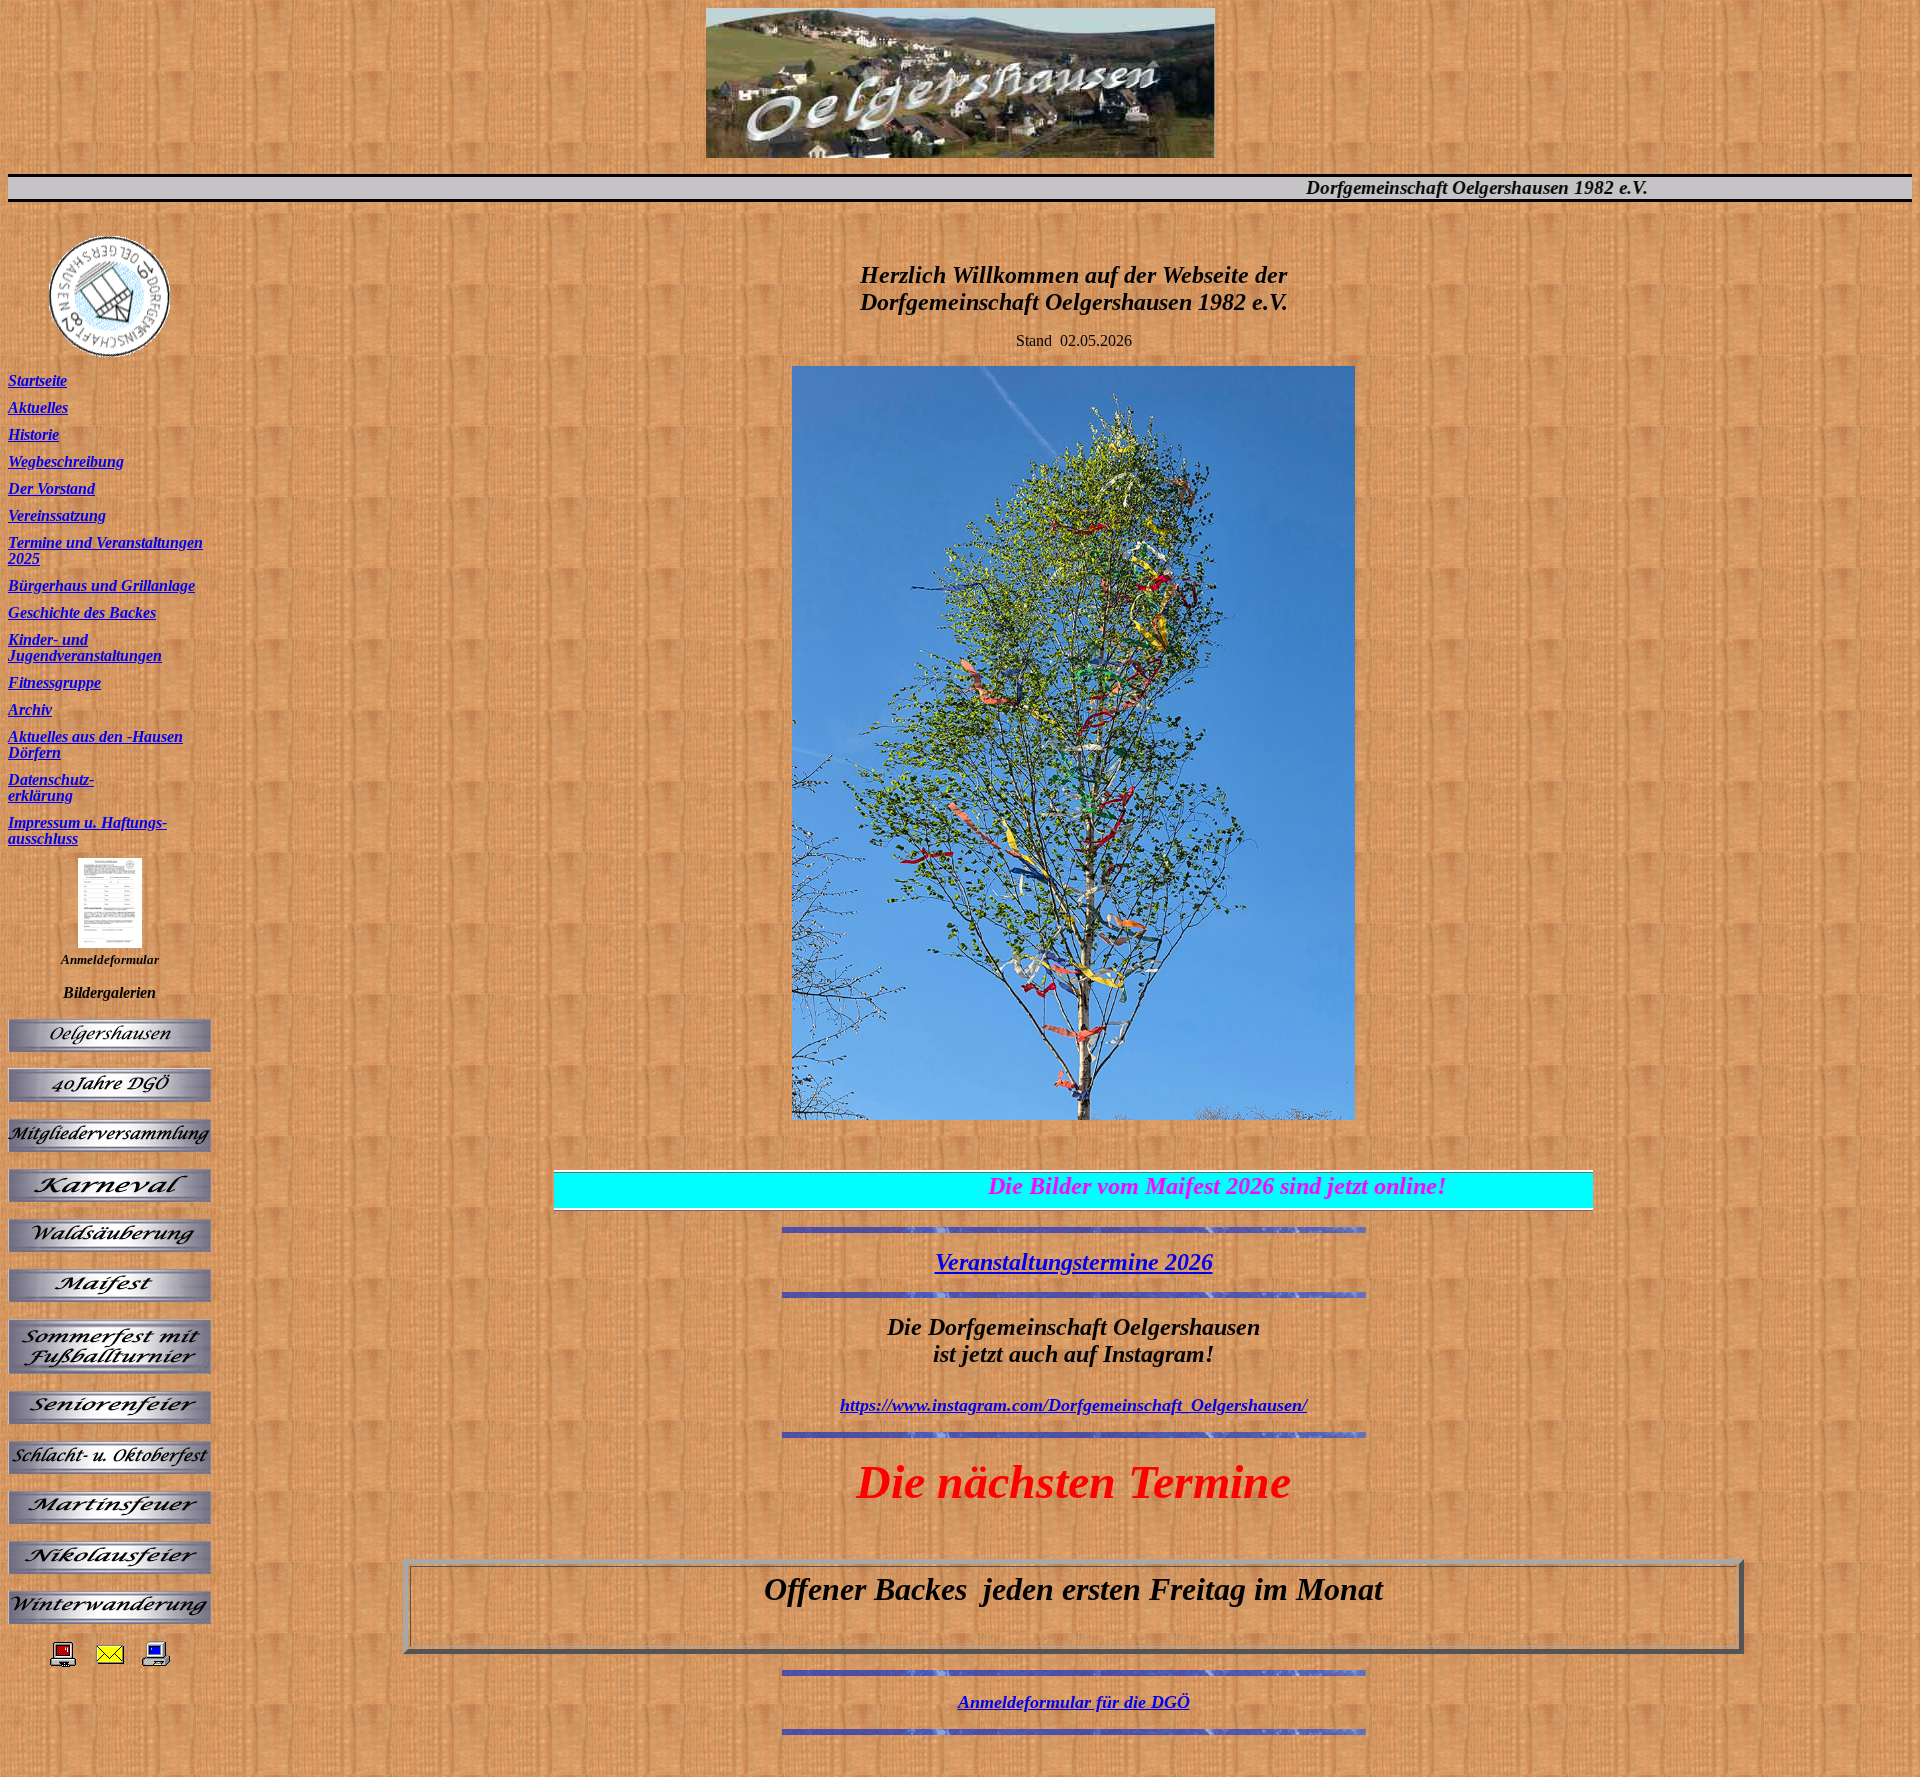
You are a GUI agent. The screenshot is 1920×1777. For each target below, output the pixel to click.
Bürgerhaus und (62, 585)
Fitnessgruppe (54, 682)
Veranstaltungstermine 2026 (1074, 1262)
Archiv (30, 709)
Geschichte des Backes (82, 612)
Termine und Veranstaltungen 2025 (105, 550)
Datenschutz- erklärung (51, 787)
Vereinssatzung (57, 515)
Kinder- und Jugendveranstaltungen (85, 647)
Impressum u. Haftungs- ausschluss (87, 830)
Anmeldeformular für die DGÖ (1074, 1702)
